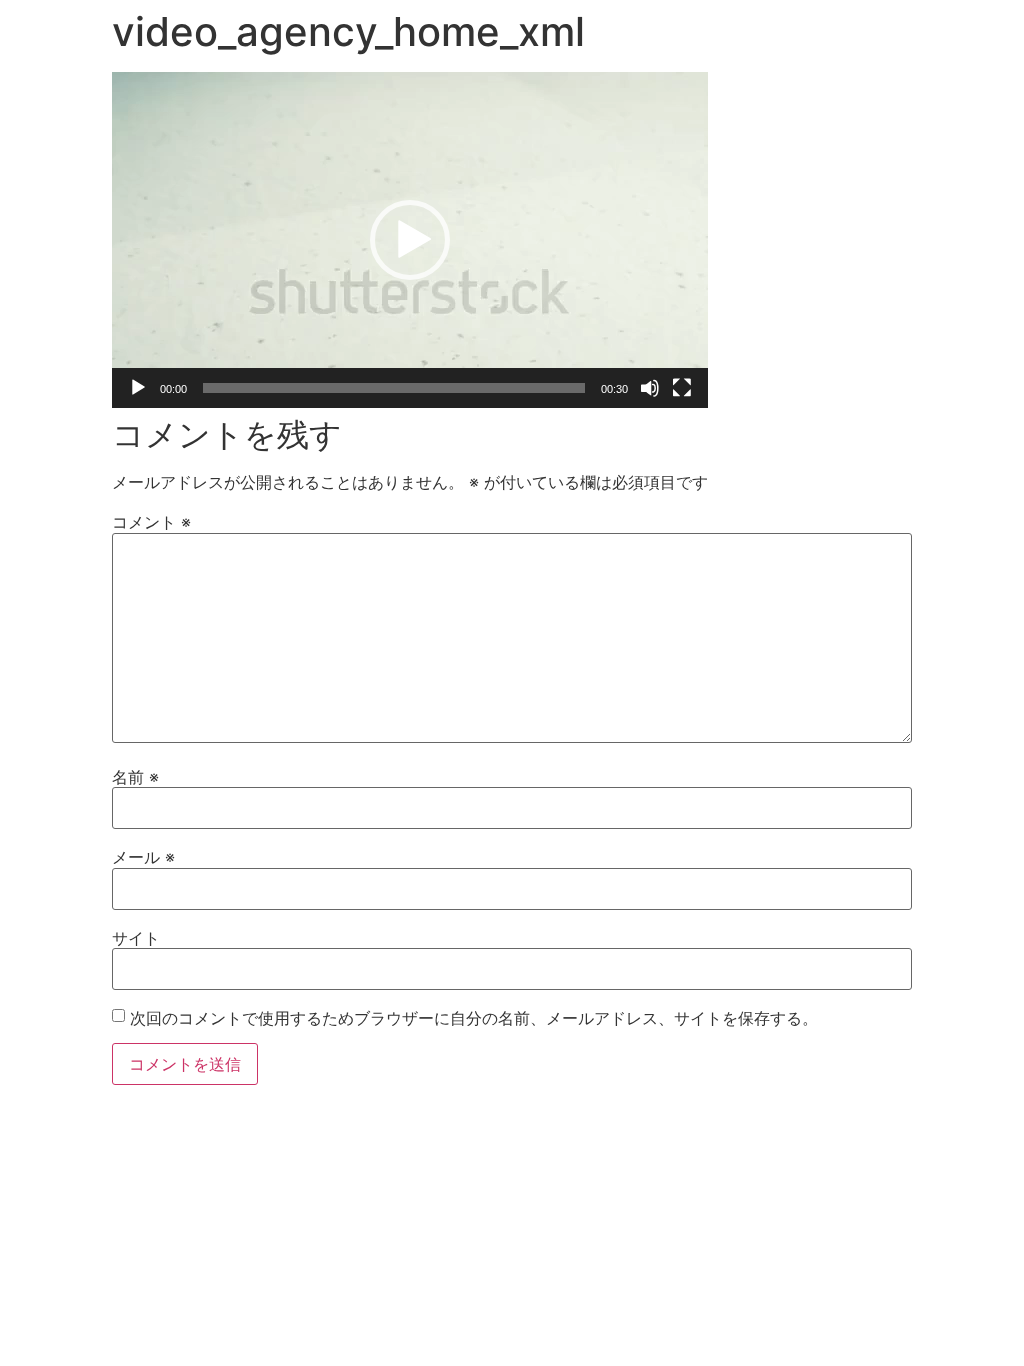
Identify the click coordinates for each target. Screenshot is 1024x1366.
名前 (135, 777)
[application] (410, 240)
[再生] (138, 388)
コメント (151, 522)
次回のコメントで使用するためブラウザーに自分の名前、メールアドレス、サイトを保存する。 (474, 1018)
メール (143, 857)
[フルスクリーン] (682, 388)
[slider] (394, 388)
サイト (136, 938)
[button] (410, 240)
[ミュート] (650, 388)
